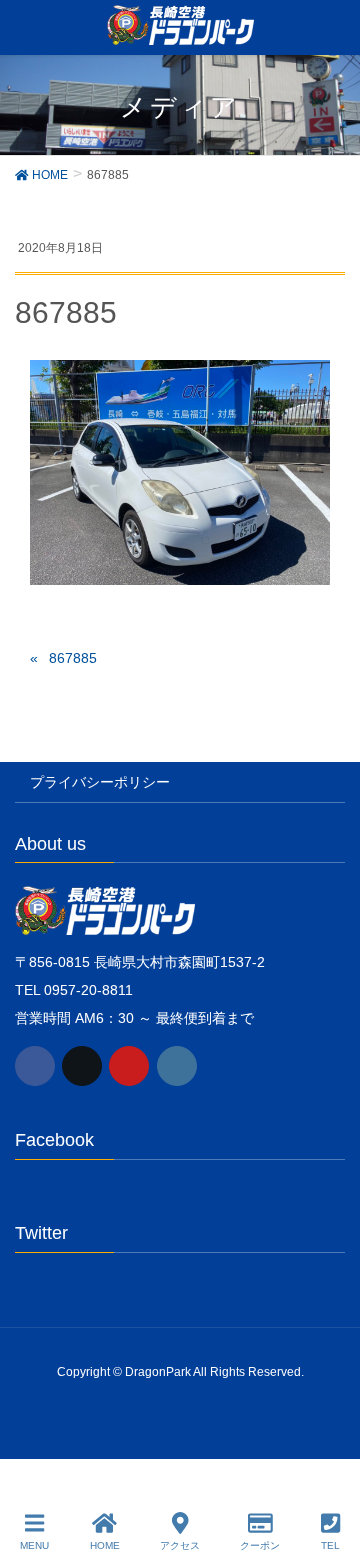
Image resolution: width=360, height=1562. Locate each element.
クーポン (260, 1545)
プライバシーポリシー (100, 782)
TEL (330, 1545)
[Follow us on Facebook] (35, 1066)
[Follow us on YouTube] (129, 1066)
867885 (73, 658)
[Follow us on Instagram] (177, 1066)
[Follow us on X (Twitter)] (82, 1066)
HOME (105, 1545)
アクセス (180, 1545)
